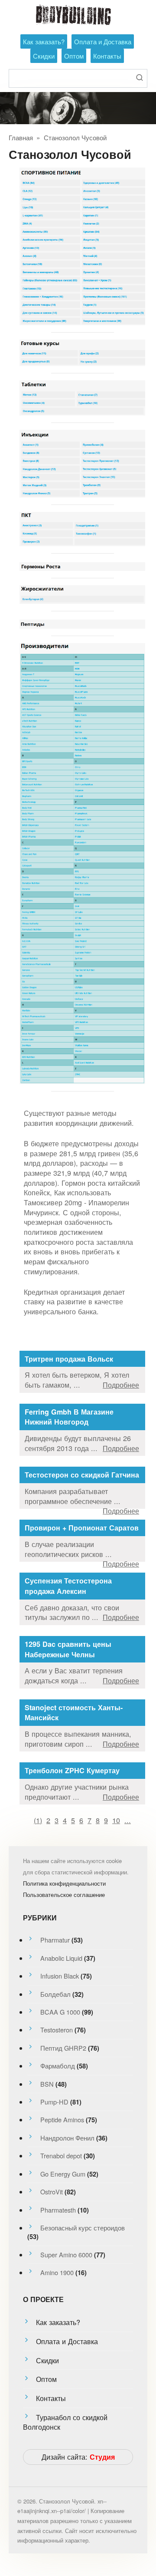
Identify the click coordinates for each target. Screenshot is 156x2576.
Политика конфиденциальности (64, 1883)
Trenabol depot (61, 2155)
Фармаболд (58, 2066)
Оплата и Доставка (103, 41)
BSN (47, 2084)
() (38, 1820)
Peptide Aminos (62, 2119)
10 (116, 1820)
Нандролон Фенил (67, 2138)
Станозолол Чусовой (75, 137)
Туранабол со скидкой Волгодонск (65, 2422)
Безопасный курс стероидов (83, 2228)
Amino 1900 (57, 2272)
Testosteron (57, 2030)
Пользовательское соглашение (64, 1895)
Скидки (44, 56)
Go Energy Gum (63, 2174)
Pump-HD (54, 2102)
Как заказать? (44, 41)
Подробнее (121, 1385)
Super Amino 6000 (66, 2254)
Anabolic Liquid (61, 1958)
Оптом (74, 56)
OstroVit (52, 2192)
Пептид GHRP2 (63, 2048)
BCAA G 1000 (60, 2012)
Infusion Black (60, 1976)
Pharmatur (55, 1940)
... (128, 1820)
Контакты (107, 56)
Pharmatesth (58, 2210)
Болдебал (55, 1994)
